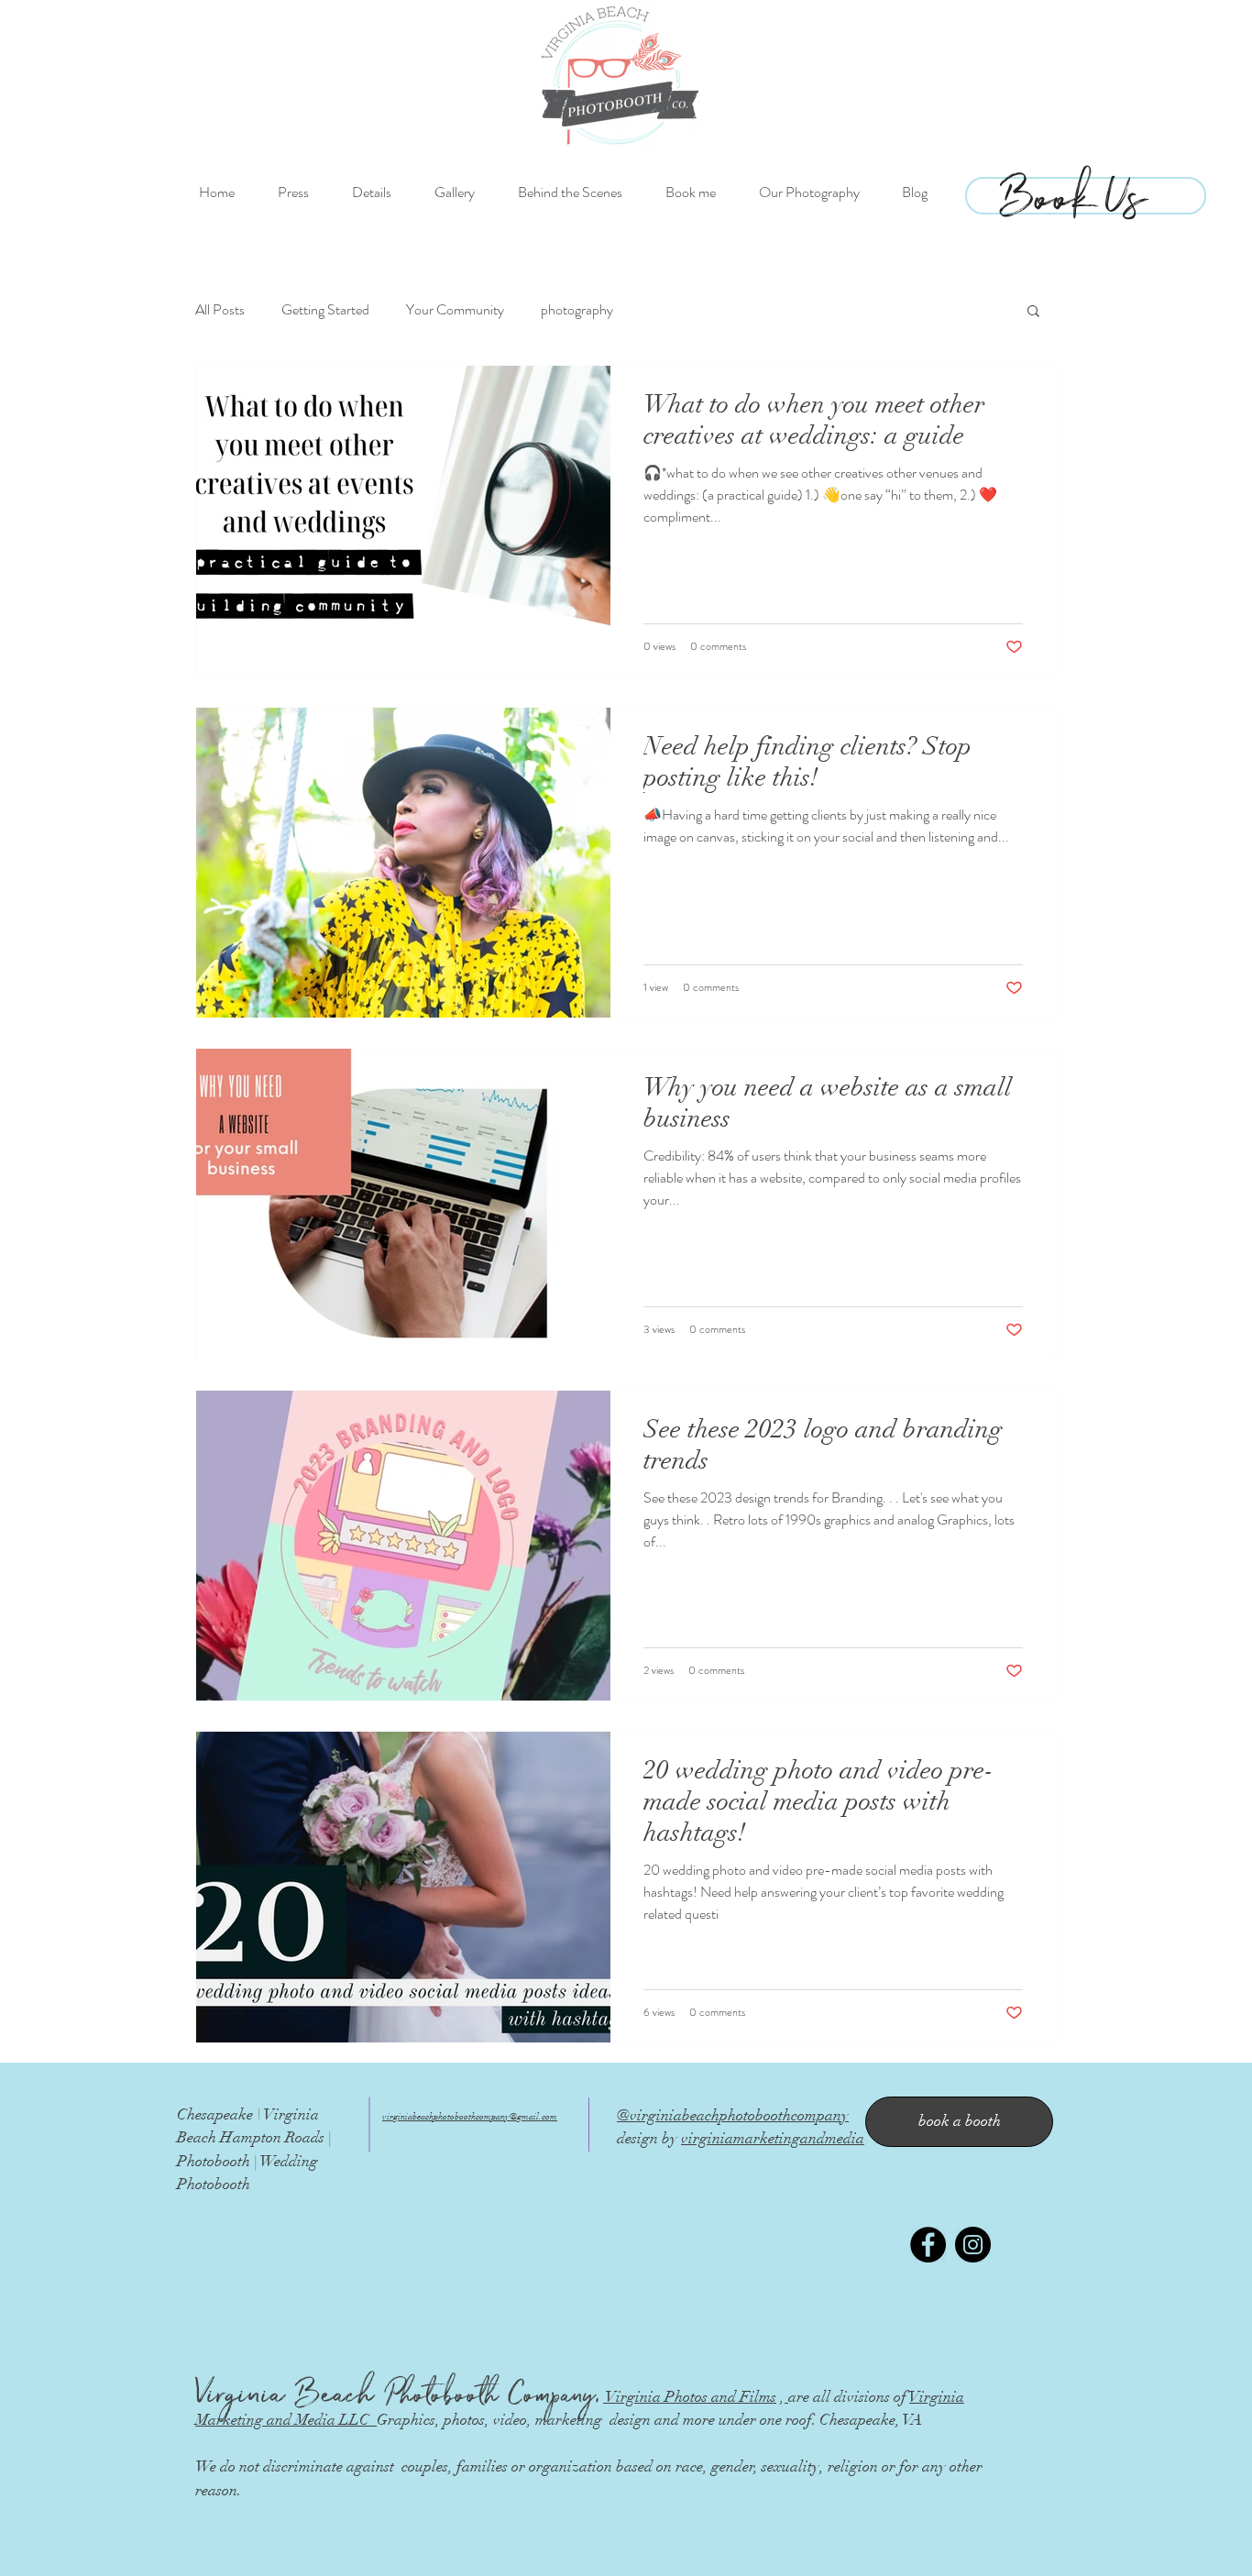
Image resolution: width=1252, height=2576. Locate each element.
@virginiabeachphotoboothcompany (733, 2115)
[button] (1033, 312)
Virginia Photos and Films (690, 2397)
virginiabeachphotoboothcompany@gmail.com (470, 2117)
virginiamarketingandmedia (773, 2138)
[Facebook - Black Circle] (928, 2245)
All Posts (220, 310)
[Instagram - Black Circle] (973, 2245)
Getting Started (325, 310)
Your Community (455, 310)
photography (577, 310)
